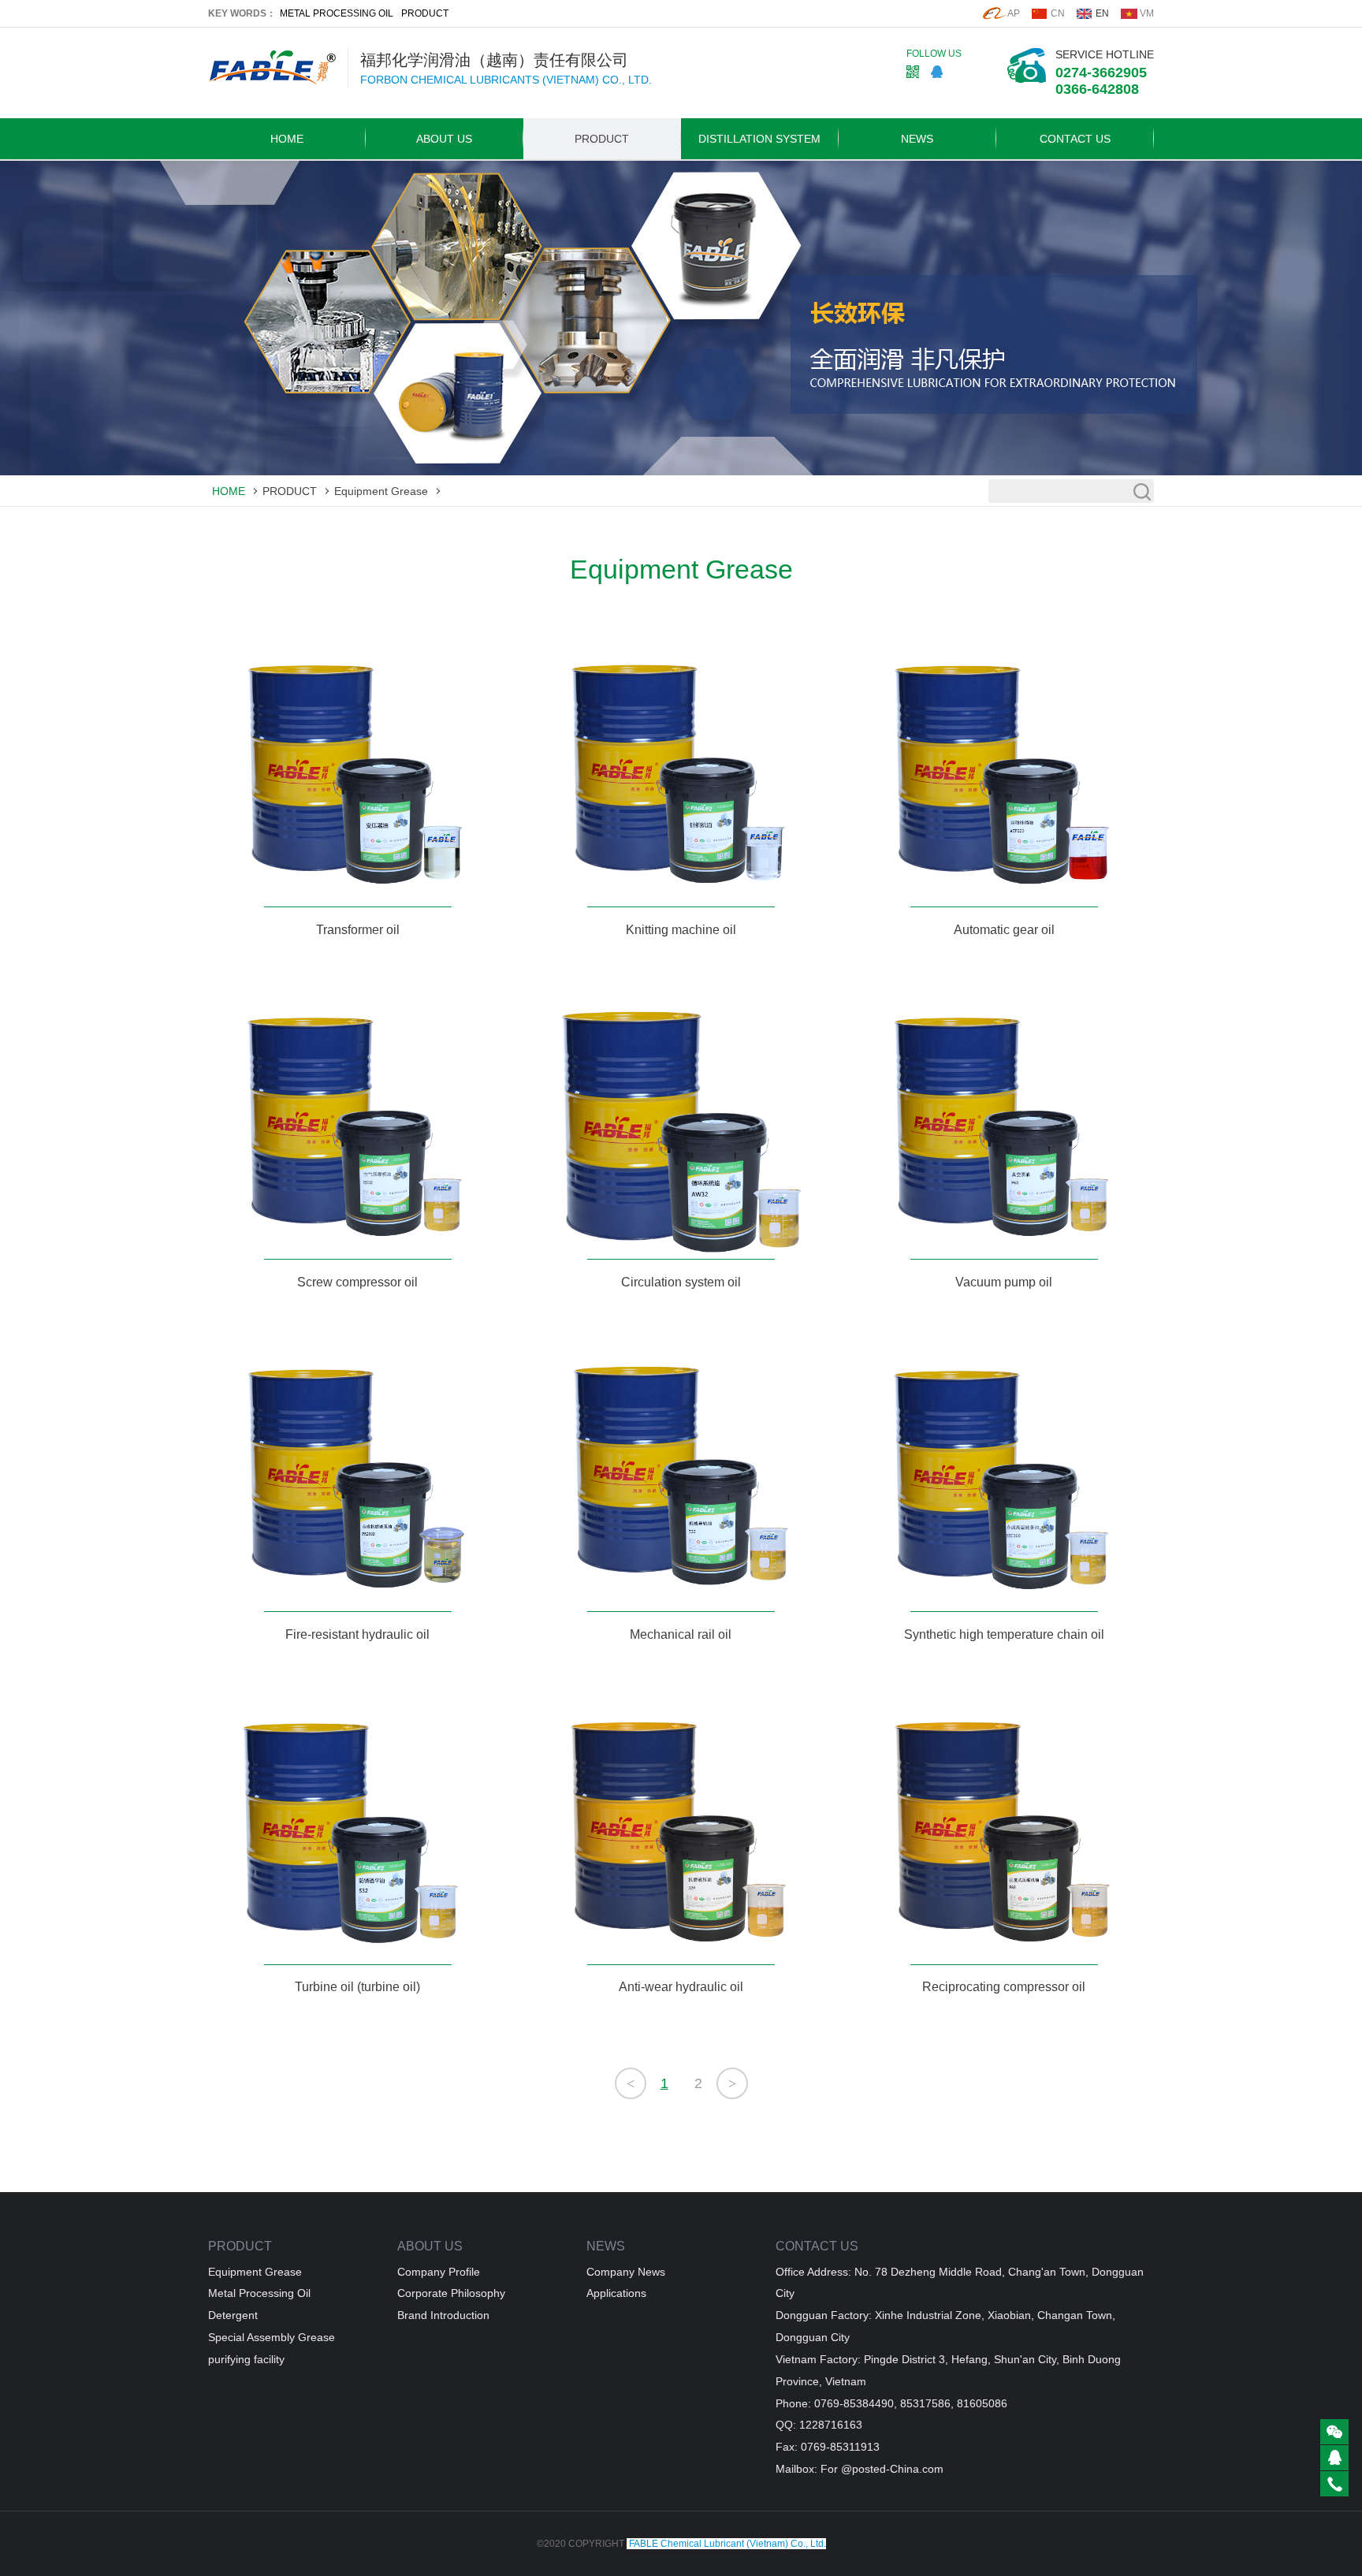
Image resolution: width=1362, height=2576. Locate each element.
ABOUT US (444, 139)
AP (1014, 13)
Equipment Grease (381, 491)
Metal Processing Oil (259, 2293)
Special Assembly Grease (272, 2337)
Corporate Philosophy (451, 2293)
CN (1058, 13)
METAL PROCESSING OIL (337, 13)
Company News (626, 2272)
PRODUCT (425, 13)
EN (1102, 13)
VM (1147, 13)
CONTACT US (1075, 139)
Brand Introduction (443, 2315)
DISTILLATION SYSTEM (759, 139)
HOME (287, 139)
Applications (616, 2293)
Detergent (233, 2315)
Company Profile (439, 2272)
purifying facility (246, 2359)
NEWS (917, 139)
